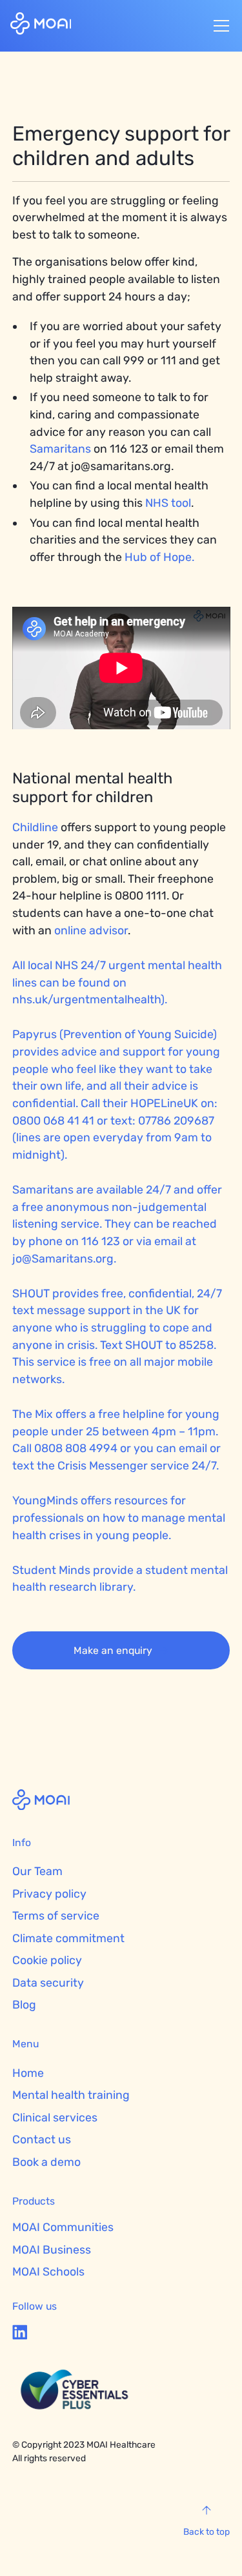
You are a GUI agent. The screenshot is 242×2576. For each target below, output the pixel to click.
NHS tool (168, 503)
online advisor (91, 930)
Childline (35, 827)
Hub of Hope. (159, 557)
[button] (219, 26)
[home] (41, 25)
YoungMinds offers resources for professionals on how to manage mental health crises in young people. (119, 1517)
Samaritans (62, 448)
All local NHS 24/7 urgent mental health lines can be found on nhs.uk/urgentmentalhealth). (117, 982)
